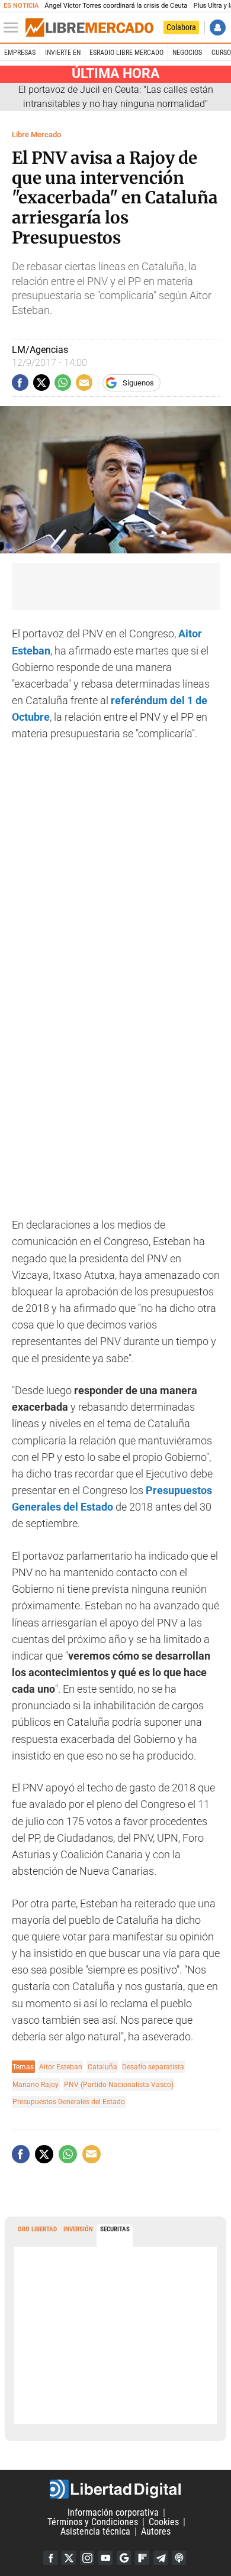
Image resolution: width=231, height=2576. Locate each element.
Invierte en (63, 53)
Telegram (161, 2558)
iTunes (179, 2558)
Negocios (187, 53)
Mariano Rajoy (36, 2084)
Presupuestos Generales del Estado (69, 2102)
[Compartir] (20, 383)
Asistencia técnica (95, 2531)
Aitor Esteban (61, 2067)
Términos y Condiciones (93, 2522)
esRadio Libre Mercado (126, 53)
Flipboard (142, 2558)
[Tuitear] (41, 383)
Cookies (164, 2522)
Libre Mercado (36, 135)
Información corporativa (113, 2512)
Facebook (50, 2558)
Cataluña (102, 2067)
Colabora (181, 27)
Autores (156, 2531)
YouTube (105, 2558)
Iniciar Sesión (218, 27)
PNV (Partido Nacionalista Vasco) (119, 2084)
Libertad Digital (115, 2489)
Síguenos (138, 383)
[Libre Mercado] (89, 28)
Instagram (87, 2558)
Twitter (69, 2558)
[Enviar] (63, 383)
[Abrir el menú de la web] (14, 28)
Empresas (20, 53)
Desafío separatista (153, 2067)
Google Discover (124, 2558)
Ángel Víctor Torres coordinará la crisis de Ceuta (116, 6)
